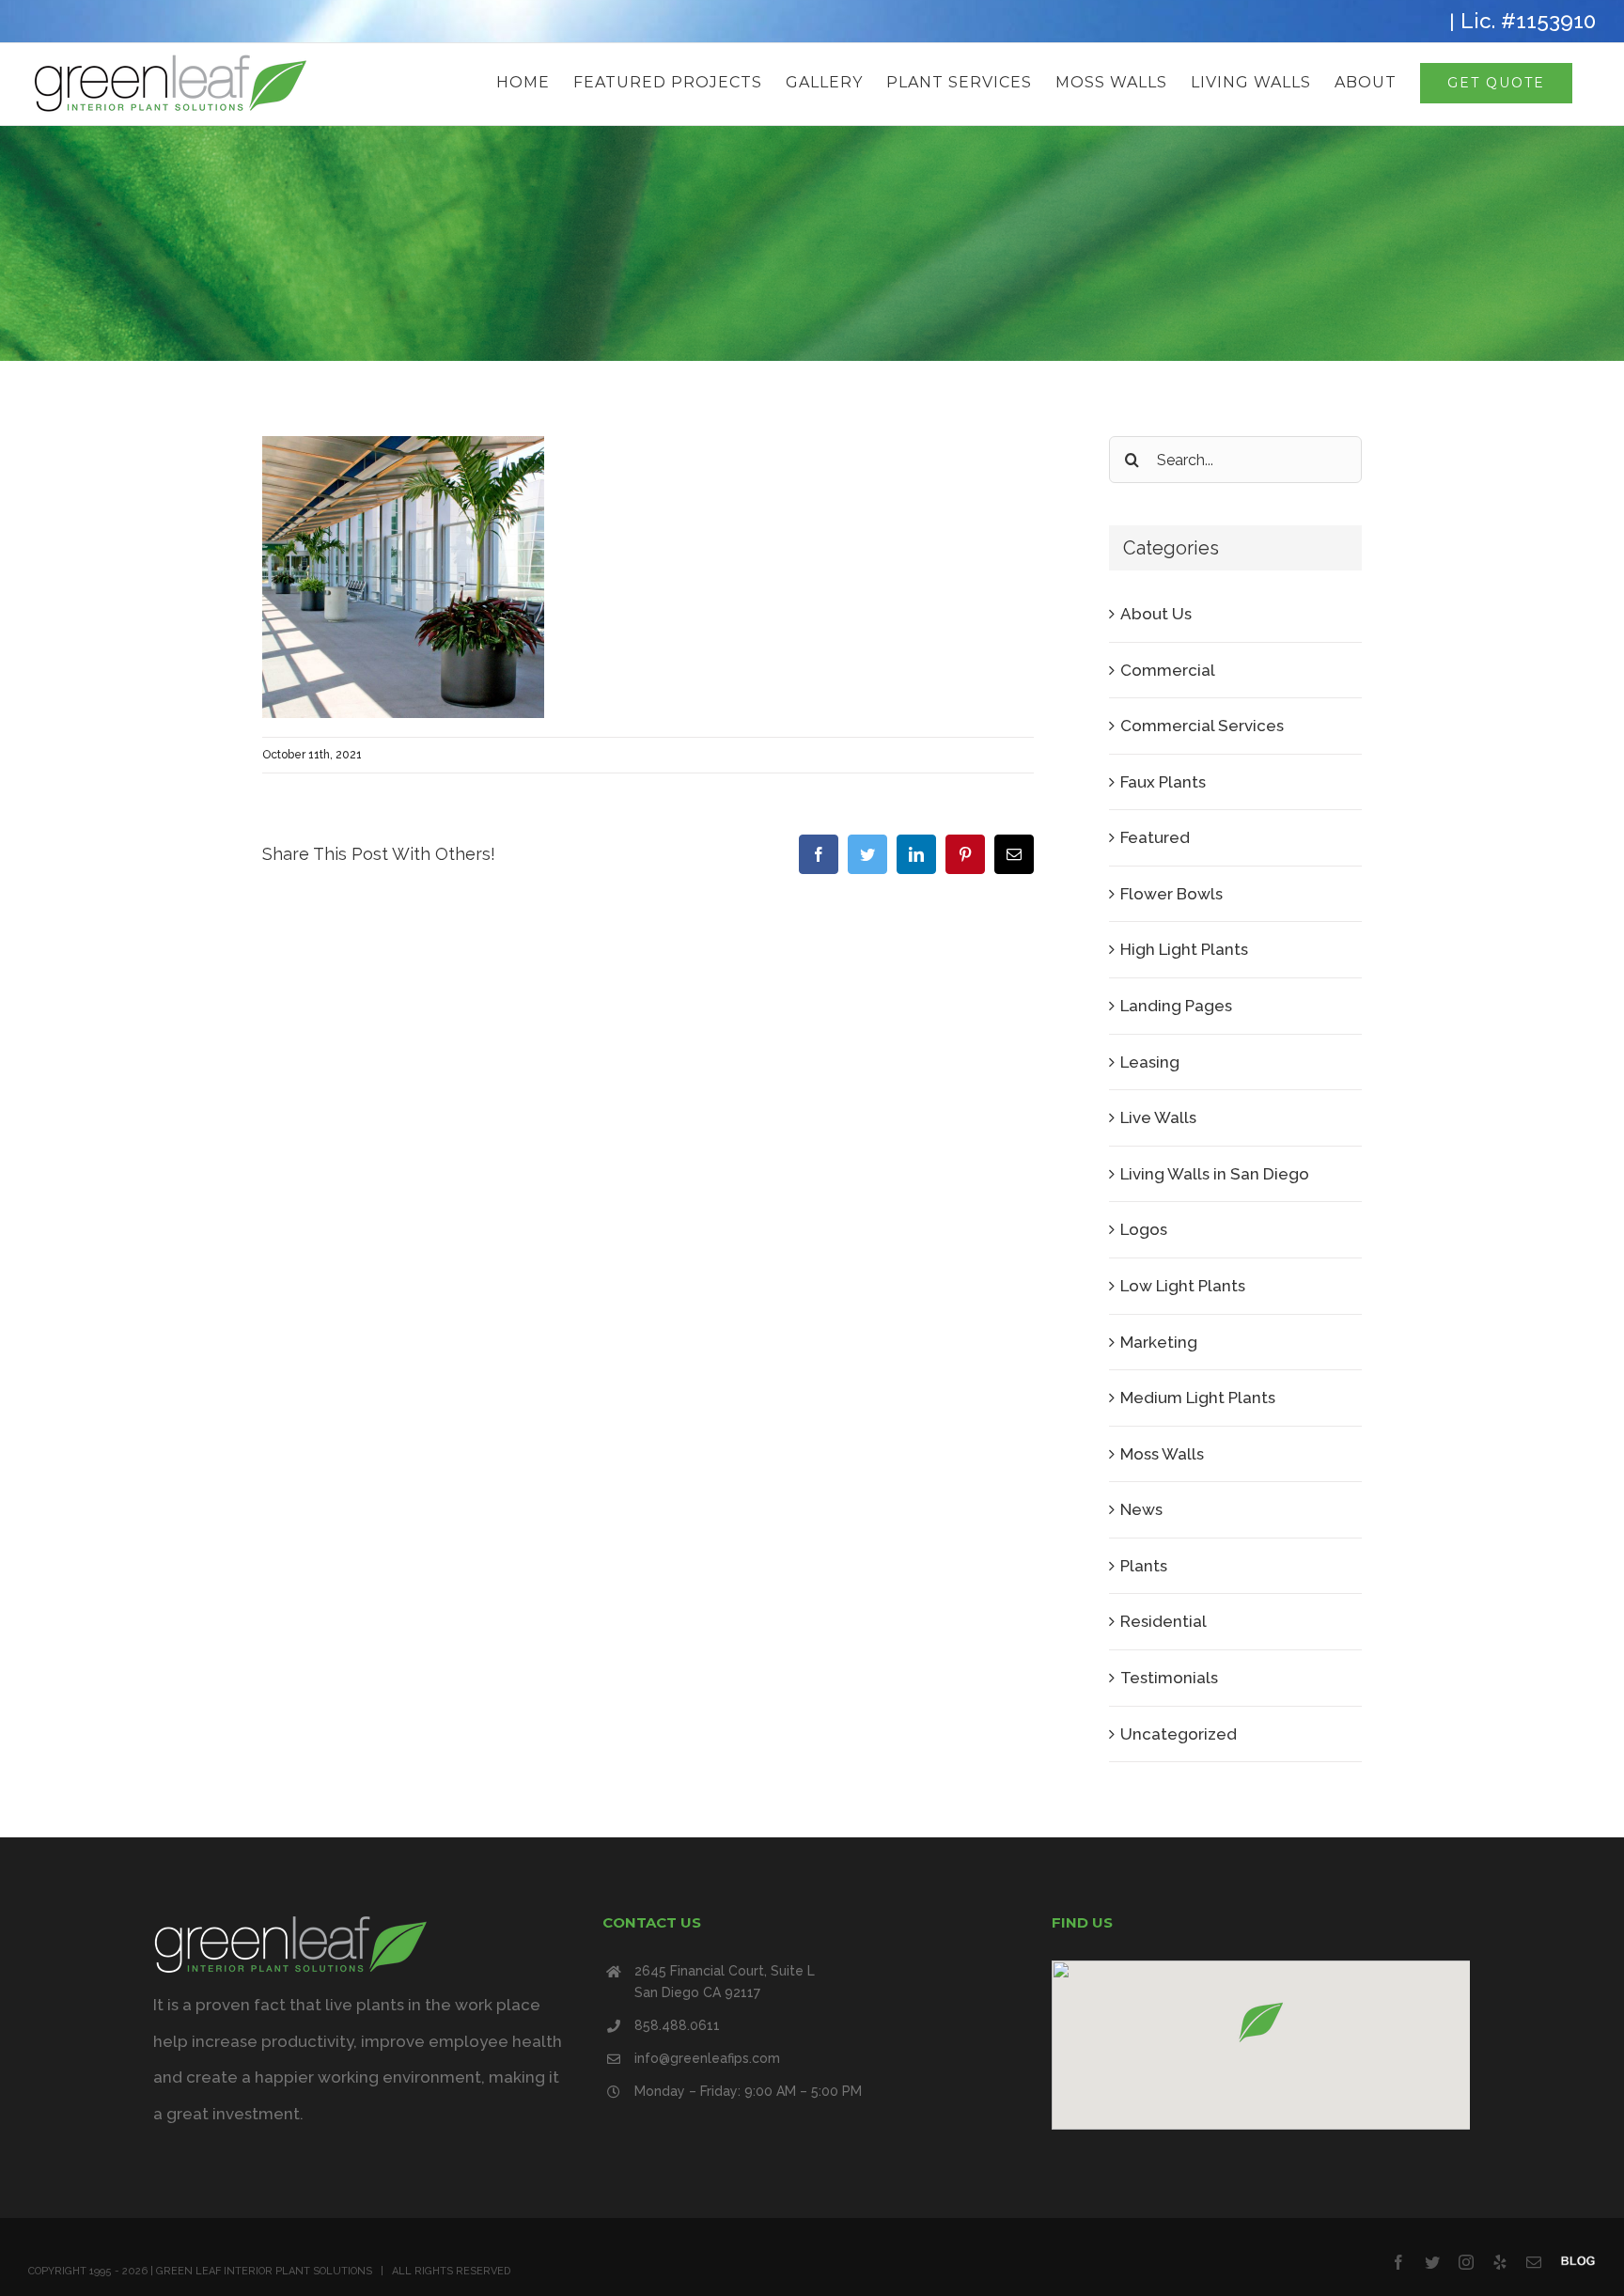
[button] (1261, 2022)
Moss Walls (1162, 1454)
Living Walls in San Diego (1215, 1174)
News (1141, 1509)
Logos (1144, 1229)
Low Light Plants (1183, 1286)
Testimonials (1169, 1678)
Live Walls (1158, 1117)
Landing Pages (1176, 1006)
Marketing (1159, 1342)
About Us (1156, 614)
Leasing (1150, 1062)
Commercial (1168, 670)
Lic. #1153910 (1528, 21)
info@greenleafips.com (707, 2058)
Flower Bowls (1171, 894)
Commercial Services (1202, 726)
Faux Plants (1163, 782)
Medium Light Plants (1198, 1398)
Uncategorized (1179, 1734)
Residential (1163, 1621)
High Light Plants (1184, 949)
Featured (1155, 837)
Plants (1144, 1566)
